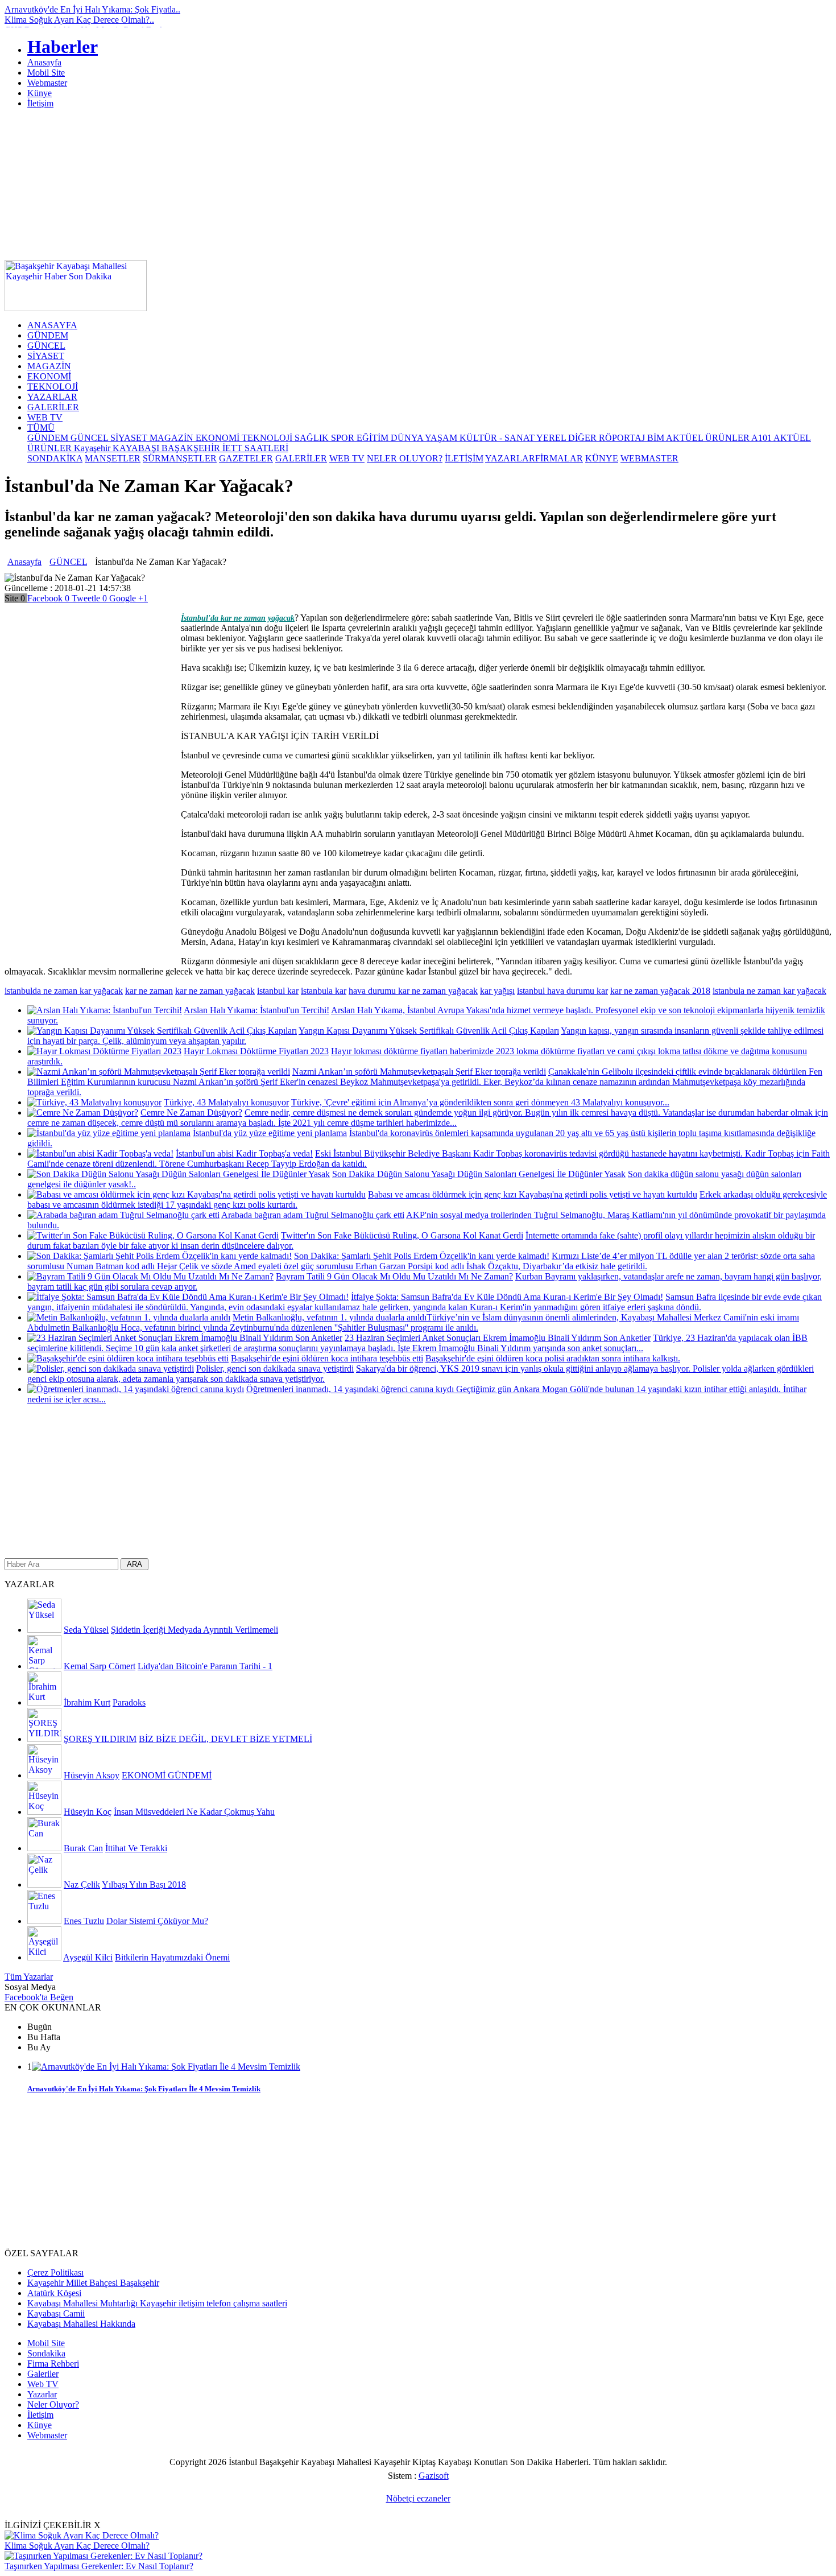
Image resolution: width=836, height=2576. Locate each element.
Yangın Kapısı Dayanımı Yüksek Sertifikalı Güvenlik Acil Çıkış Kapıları (429, 1031)
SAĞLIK (313, 438)
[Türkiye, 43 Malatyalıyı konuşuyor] (94, 1102)
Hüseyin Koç (88, 1812)
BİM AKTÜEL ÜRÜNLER (699, 438)
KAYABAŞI (137, 448)
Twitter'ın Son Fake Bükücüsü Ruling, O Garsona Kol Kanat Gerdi (402, 1235)
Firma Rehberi (53, 2364)
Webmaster (47, 83)
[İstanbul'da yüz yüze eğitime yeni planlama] (109, 1133)
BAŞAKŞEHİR (192, 448)
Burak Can (83, 1848)
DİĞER (583, 438)
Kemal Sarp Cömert (100, 1666)
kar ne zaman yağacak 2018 (660, 991)
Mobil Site (46, 73)
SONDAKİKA (55, 458)
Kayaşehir (93, 448)
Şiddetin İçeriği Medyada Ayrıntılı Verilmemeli (194, 1630)
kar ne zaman (149, 991)
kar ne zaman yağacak (215, 991)
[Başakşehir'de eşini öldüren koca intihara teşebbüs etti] (128, 1358)
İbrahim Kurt (87, 1702)
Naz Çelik (82, 1884)
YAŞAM (442, 438)
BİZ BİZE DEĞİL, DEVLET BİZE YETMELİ (225, 1739)
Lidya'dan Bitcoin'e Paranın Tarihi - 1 (205, 1666)
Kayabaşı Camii (56, 2313)
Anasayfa (44, 62)
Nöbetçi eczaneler (418, 2498)
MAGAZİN (49, 366)
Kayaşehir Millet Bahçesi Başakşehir (93, 2283)
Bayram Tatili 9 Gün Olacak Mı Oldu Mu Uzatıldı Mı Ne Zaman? (394, 1276)
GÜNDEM (48, 335)
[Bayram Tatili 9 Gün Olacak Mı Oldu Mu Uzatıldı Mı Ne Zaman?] (150, 1276)
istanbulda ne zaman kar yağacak (64, 991)
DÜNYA (408, 438)
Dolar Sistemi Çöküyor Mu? (157, 1921)
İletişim (40, 103)
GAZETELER (246, 458)
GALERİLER (53, 407)
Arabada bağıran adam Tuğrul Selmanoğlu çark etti (313, 1215)
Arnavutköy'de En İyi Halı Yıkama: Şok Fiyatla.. (92, 9)
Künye (40, 93)
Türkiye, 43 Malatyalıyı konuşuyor (226, 1102)
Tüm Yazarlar (29, 1977)
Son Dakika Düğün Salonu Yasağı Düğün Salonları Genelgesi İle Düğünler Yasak (479, 1174)
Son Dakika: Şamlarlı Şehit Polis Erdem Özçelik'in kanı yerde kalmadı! (422, 1256)
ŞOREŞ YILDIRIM (100, 1739)
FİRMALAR (559, 458)
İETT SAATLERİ (255, 448)
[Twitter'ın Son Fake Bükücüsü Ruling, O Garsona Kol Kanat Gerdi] (153, 1235)
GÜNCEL (46, 346)
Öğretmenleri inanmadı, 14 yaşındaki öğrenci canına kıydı (351, 1389)
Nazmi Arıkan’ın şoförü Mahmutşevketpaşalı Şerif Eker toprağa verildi (419, 1072)
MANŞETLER (113, 458)
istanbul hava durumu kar (562, 991)
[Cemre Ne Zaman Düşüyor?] (83, 1112)
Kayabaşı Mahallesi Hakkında (81, 2324)
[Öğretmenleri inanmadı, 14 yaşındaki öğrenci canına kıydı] (136, 1389)
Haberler (63, 47)
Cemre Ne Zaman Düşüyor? (191, 1112)
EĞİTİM (374, 438)
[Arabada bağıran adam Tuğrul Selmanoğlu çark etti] (123, 1215)
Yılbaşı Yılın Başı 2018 (144, 1884)
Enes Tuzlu (84, 1921)
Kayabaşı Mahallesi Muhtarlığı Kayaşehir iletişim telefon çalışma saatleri (157, 2303)
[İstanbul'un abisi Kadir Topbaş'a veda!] (100, 1153)
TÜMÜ (41, 428)
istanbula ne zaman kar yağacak (769, 991)
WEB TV (45, 417)
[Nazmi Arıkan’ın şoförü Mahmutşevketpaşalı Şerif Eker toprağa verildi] (159, 1072)
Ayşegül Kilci (88, 1957)
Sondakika (46, 2353)
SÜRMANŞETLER (180, 458)
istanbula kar (324, 991)
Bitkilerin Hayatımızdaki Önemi (172, 1957)
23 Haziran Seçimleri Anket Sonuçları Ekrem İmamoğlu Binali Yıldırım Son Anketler (498, 1338)
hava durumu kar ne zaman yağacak (413, 991)
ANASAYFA (52, 325)
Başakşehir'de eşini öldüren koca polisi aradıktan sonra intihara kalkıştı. (553, 1358)
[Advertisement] (630, 286)
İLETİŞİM (464, 458)
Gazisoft (434, 2476)
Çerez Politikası (55, 2272)
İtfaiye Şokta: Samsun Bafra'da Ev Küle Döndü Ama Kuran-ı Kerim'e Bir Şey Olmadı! (507, 1297)
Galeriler (43, 2374)
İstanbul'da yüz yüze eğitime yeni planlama (270, 1133)
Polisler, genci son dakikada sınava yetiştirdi (275, 1368)
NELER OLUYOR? (405, 458)
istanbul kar (278, 991)
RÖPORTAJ (623, 438)
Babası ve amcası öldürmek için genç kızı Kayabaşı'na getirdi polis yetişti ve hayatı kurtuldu (533, 1194)
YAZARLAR (52, 397)
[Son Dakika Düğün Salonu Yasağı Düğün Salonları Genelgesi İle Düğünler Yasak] (179, 1174)
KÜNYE (602, 458)
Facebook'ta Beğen (39, 1997)
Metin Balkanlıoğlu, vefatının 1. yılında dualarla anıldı (330, 1317)
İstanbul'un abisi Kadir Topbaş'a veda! (244, 1153)
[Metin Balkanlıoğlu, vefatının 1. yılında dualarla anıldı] (129, 1317)
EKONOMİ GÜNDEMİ (167, 1775)
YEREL (552, 438)
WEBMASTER (649, 458)
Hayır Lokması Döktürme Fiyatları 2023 (256, 1051)
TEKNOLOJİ (53, 387)
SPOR (344, 438)
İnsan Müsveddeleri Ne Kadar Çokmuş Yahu (194, 1812)
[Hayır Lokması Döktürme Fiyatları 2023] (104, 1051)
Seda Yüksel (86, 1630)
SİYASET (46, 356)
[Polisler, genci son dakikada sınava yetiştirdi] (111, 1368)
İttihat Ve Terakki (136, 1848)
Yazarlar (42, 2394)
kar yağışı (497, 991)
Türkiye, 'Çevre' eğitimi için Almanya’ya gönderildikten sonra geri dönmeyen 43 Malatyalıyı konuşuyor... (480, 1102)
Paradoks (129, 1702)
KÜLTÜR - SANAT (498, 438)
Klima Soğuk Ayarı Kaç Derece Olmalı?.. (79, 20)
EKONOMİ (49, 376)
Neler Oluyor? (53, 2404)
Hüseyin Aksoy (92, 1775)
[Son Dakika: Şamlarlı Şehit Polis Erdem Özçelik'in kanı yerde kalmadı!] (160, 1256)
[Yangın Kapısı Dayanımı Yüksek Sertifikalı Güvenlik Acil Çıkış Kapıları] (162, 1031)
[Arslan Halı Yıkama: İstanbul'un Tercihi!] (105, 1010)
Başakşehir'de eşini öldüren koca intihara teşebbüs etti (327, 1358)
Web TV (43, 2384)
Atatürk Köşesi (54, 2293)
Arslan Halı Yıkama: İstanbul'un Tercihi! (256, 1010)
